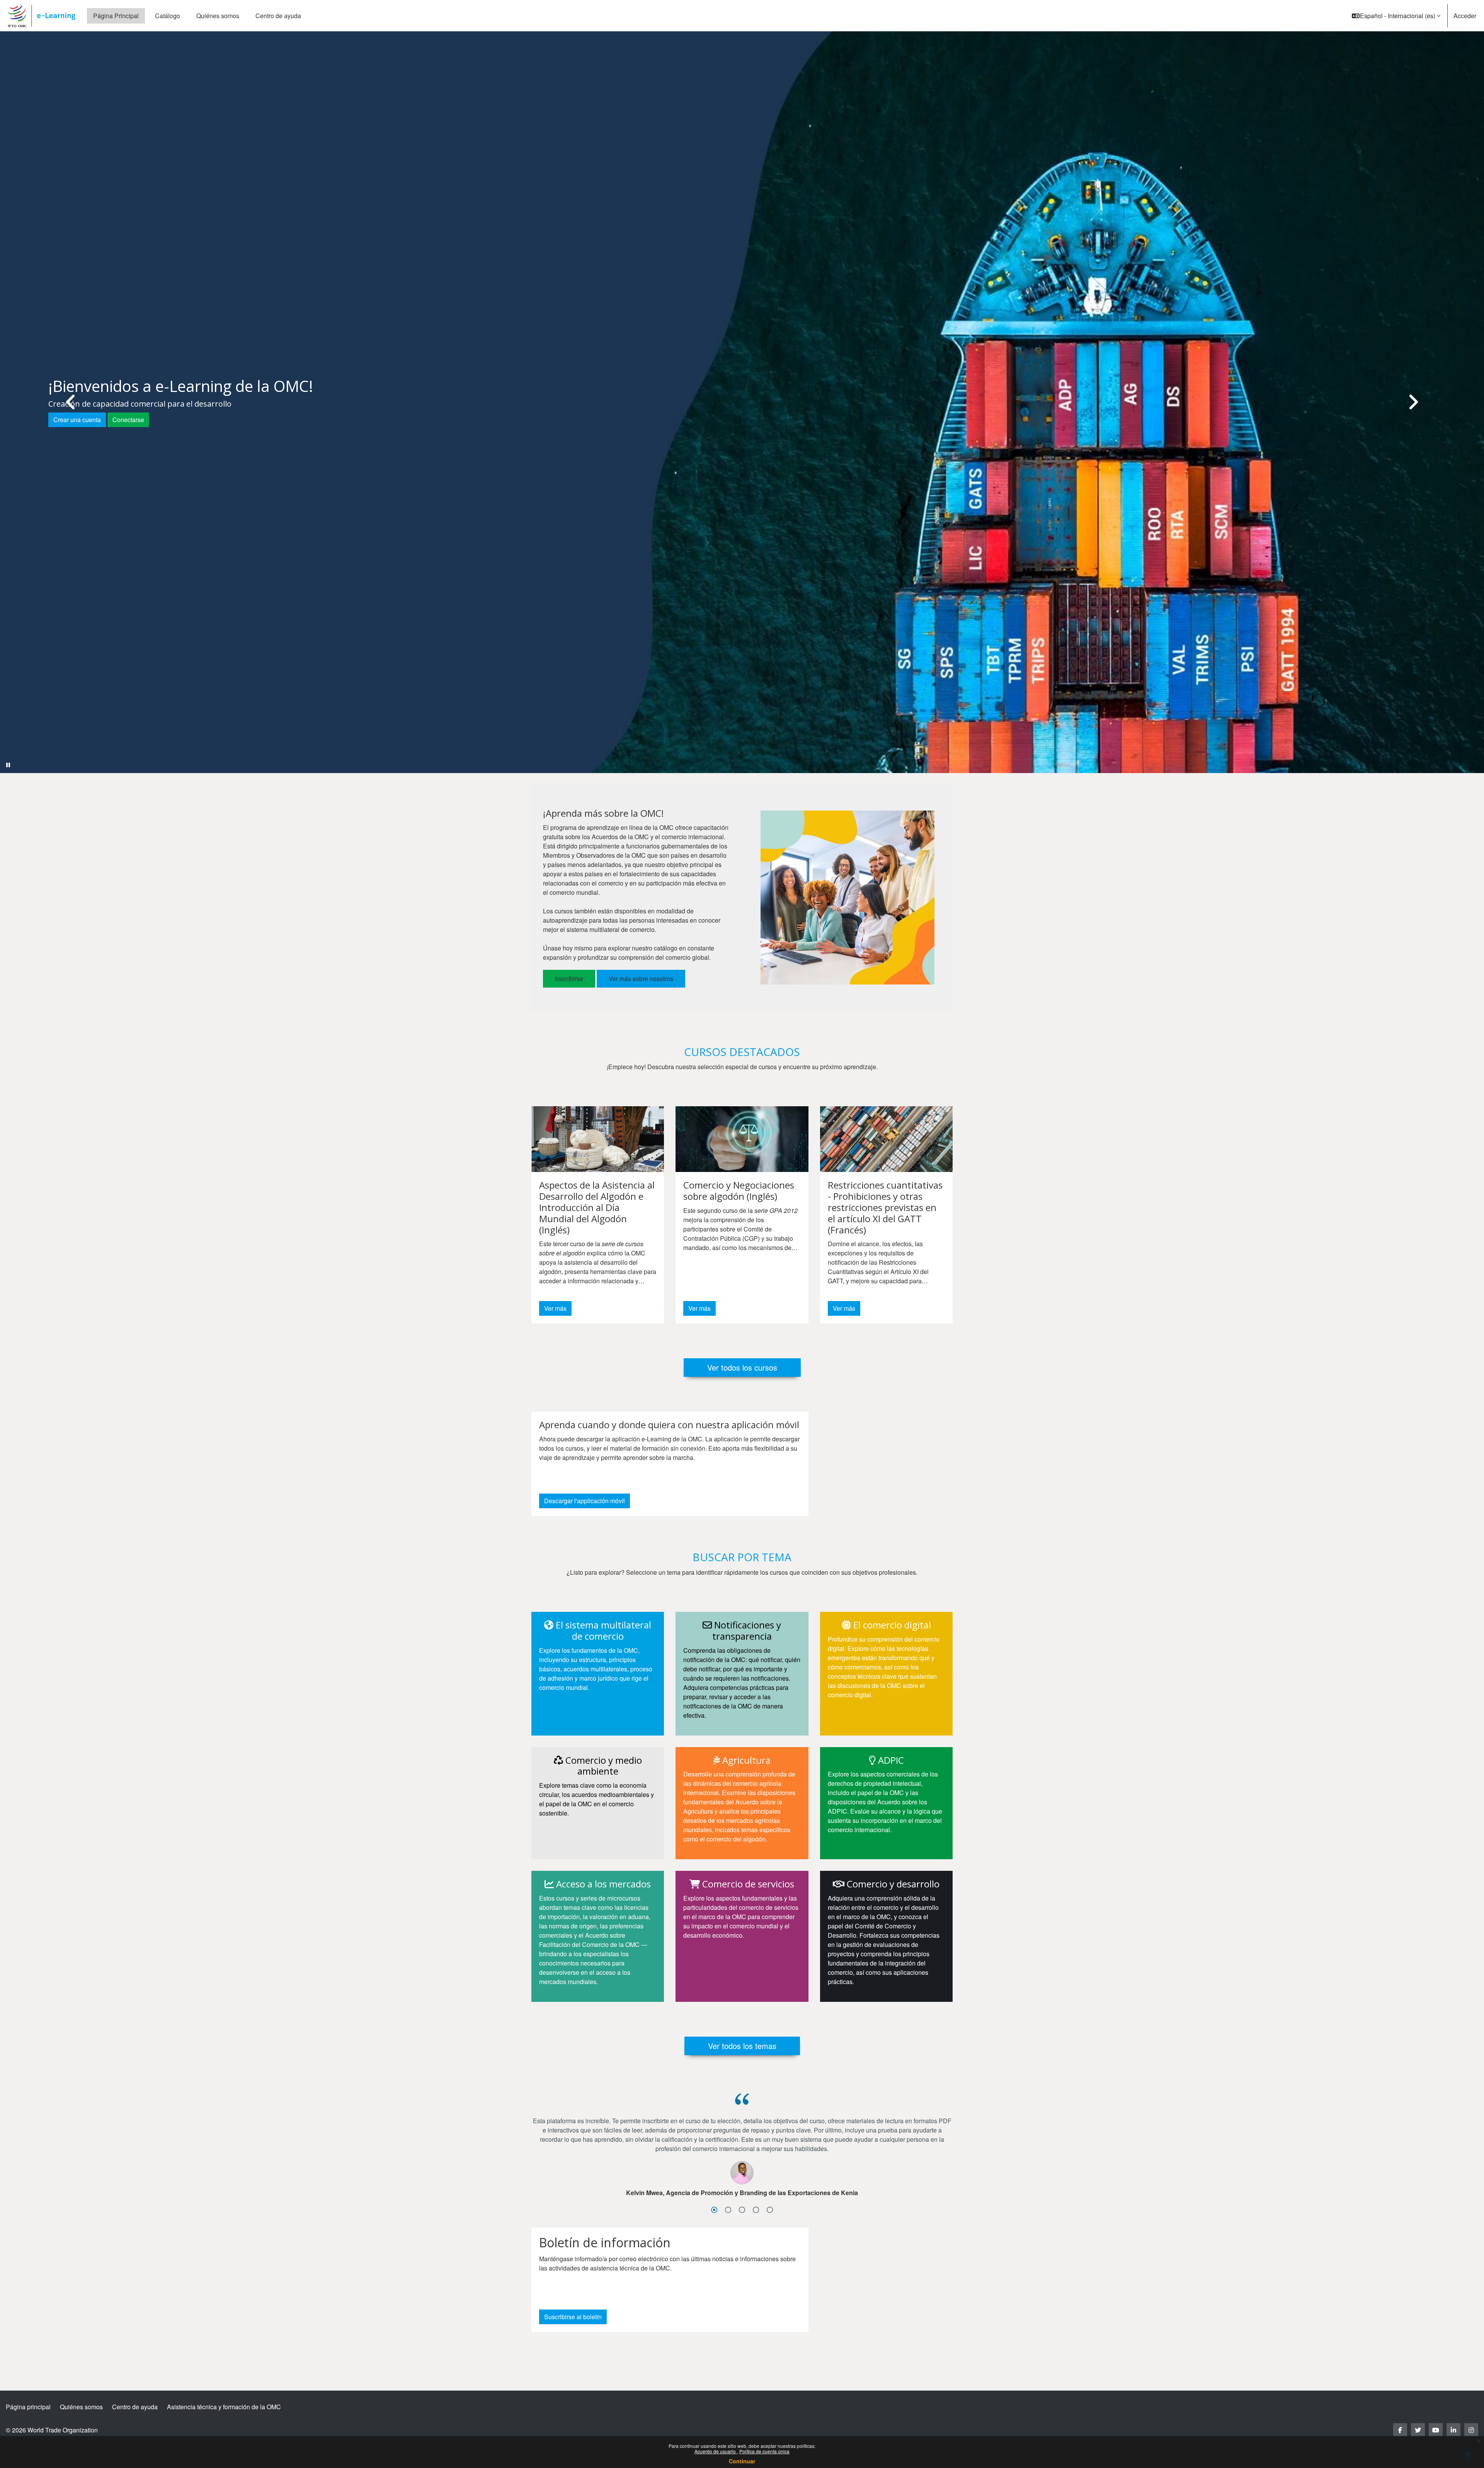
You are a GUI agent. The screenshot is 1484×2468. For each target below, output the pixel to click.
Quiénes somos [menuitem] (218, 16)
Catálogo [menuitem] (168, 16)
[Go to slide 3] (742, 2210)
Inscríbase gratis (83, 433)
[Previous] (71, 402)
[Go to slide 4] (756, 2210)
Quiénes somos (81, 2407)
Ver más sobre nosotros (641, 979)
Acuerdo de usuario (716, 2451)
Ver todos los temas (742, 2046)
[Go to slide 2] (728, 2210)
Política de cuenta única (764, 2451)
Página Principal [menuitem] (116, 16)
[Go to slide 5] (770, 2210)
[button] (1396, 16)
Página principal (28, 2407)
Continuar (742, 2461)
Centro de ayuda (135, 2407)
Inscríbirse (569, 979)
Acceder (1465, 16)
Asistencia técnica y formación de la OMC (224, 2407)
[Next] (1413, 402)
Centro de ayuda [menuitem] (278, 16)
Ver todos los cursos (742, 1367)
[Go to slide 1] (714, 2210)
